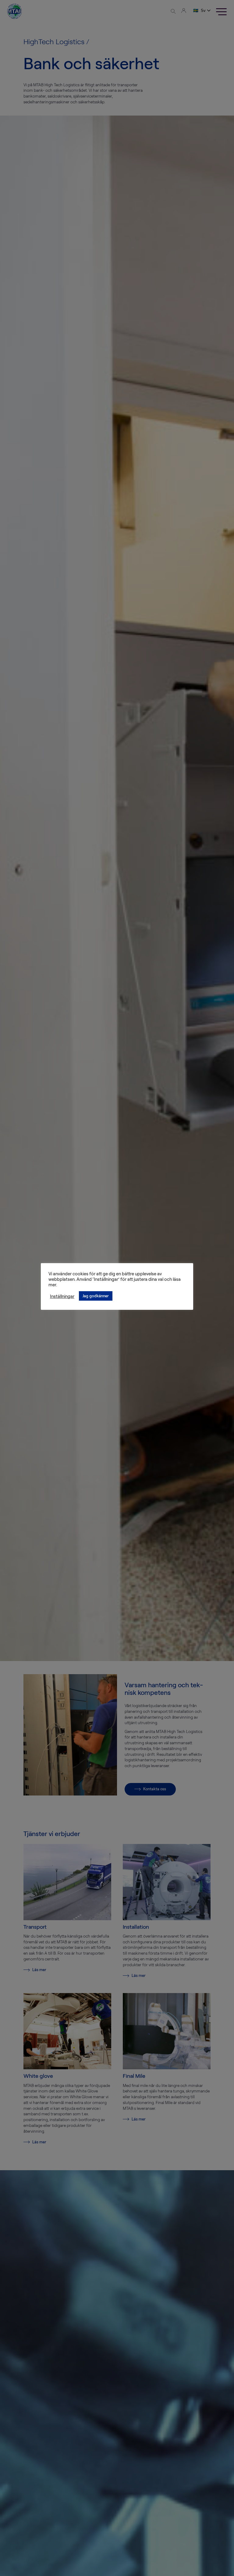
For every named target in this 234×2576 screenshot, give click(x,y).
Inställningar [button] (62, 1296)
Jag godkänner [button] (96, 1296)
